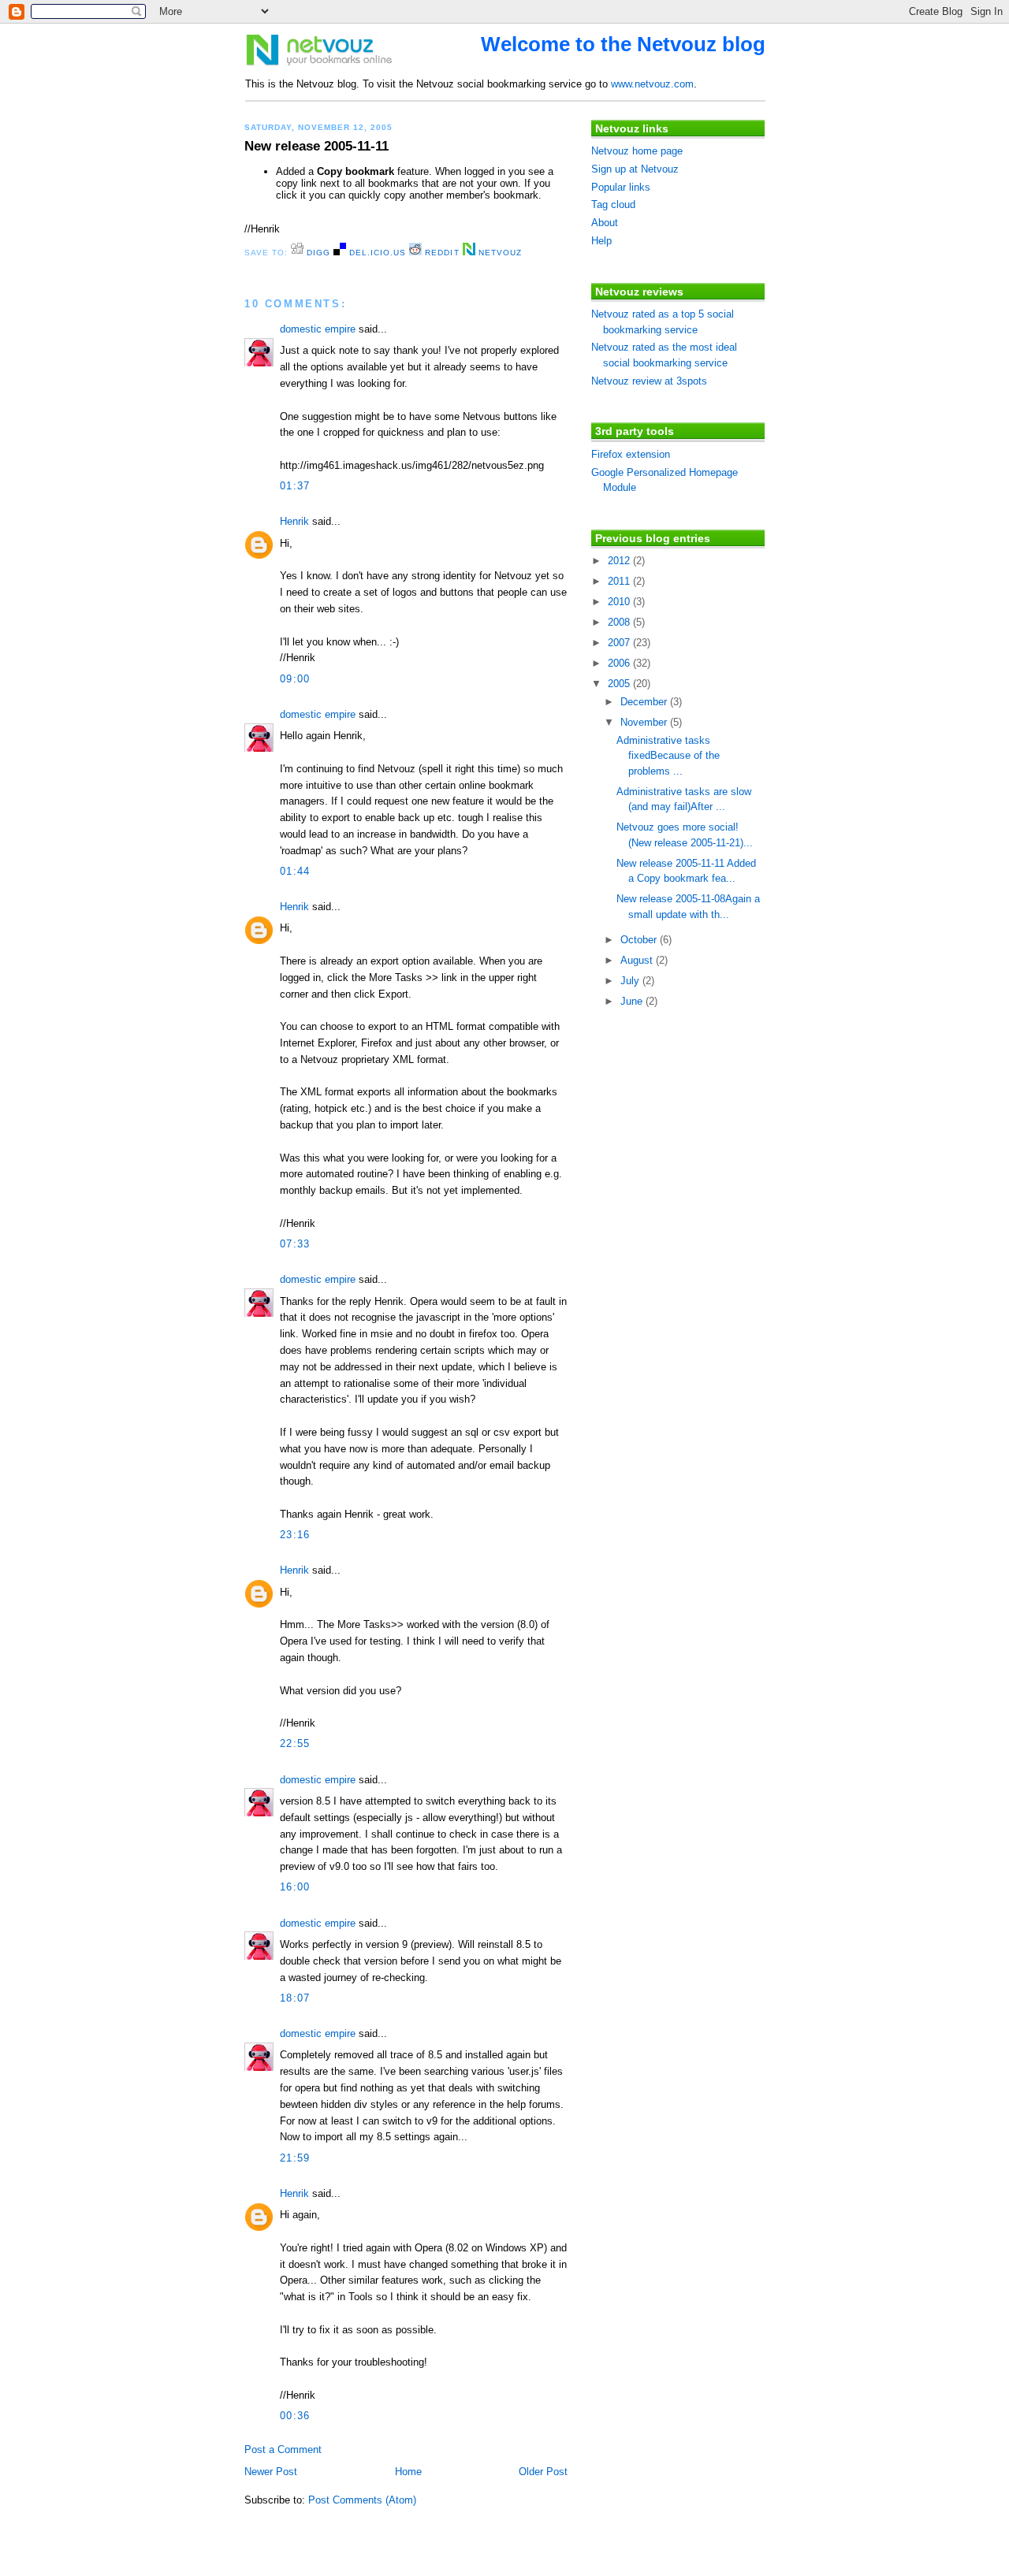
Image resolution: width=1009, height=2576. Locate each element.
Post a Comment (283, 2450)
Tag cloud (613, 204)
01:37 (295, 486)
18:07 (295, 1998)
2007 (620, 643)
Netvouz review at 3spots (649, 381)
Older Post (543, 2472)
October (640, 940)
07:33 (295, 1244)
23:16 (295, 1535)
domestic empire (318, 329)
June (633, 1001)
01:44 (295, 871)
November (645, 722)
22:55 (295, 1743)
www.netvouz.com (652, 84)
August (638, 960)
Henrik (294, 521)
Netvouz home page (637, 151)
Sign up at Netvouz (635, 169)
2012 (620, 561)
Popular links (621, 187)
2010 (620, 602)
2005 (620, 684)
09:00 (295, 679)
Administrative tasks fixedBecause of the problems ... (668, 756)
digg (317, 253)
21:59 (295, 2158)
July (631, 981)
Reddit (440, 253)
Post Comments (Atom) (362, 2500)
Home (408, 2472)
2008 (620, 622)
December (645, 702)
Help (601, 241)
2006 (620, 663)
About (605, 223)
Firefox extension (631, 454)
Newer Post (271, 2472)
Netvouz (499, 253)
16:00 (295, 1887)
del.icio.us (376, 253)
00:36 (295, 2416)
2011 (620, 581)
